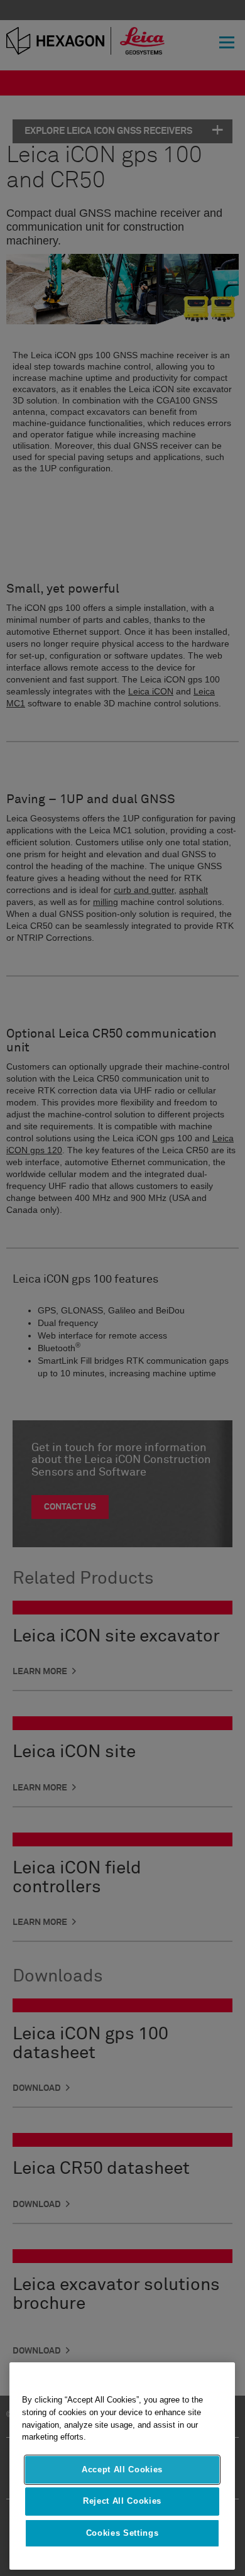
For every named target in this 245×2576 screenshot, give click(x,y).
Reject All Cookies (122, 2501)
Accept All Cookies (122, 2469)
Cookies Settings (122, 2533)
